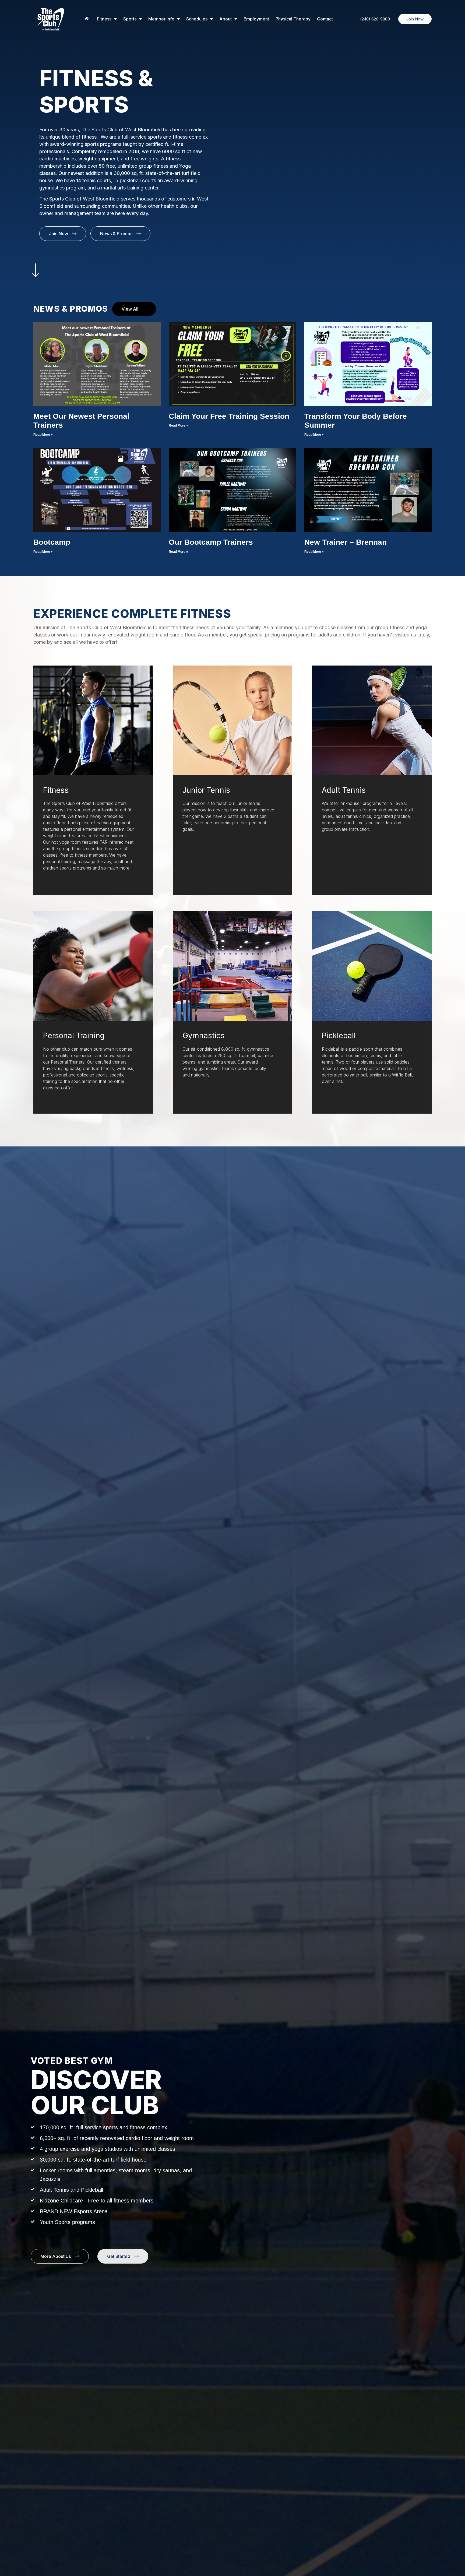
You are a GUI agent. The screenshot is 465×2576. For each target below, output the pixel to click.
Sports (130, 19)
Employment (256, 19)
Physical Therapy (293, 19)
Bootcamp (52, 542)
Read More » (43, 435)
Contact (325, 19)
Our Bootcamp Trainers (211, 542)
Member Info (161, 19)
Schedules (197, 19)
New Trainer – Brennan (346, 542)
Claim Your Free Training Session (229, 416)
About (226, 19)
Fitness (104, 19)
